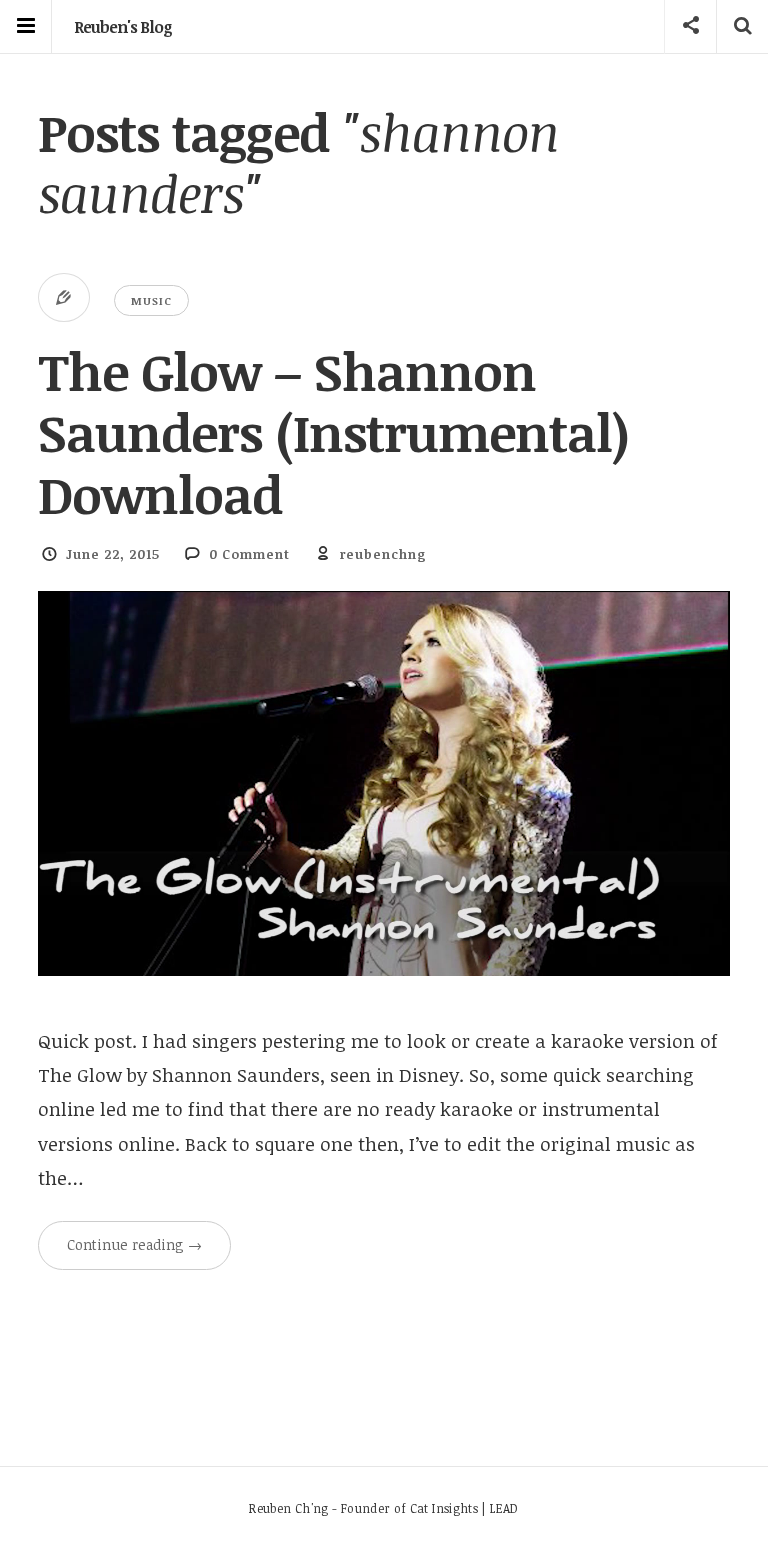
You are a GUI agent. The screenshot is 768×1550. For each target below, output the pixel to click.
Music (151, 300)
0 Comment (249, 554)
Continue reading (134, 1244)
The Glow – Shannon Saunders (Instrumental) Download (333, 432)
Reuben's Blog (123, 27)
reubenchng (383, 554)
